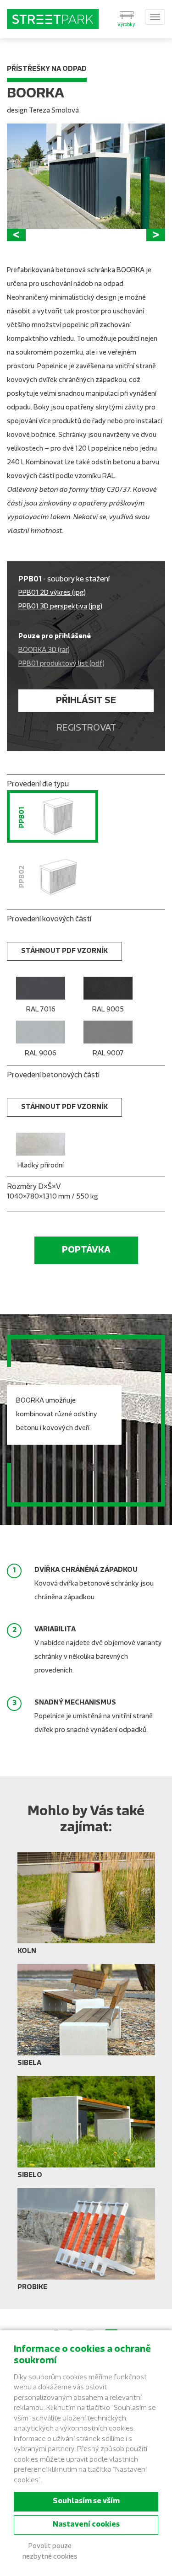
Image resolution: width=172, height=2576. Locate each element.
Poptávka (86, 1250)
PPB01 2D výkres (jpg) (52, 593)
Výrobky (126, 25)
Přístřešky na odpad (47, 69)
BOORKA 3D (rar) (44, 650)
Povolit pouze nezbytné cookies (50, 2552)
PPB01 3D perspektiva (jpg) (60, 607)
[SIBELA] (86, 2019)
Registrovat (86, 728)
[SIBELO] (86, 2131)
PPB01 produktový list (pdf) (61, 664)
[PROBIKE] (86, 2243)
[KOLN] (86, 1907)
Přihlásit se (86, 701)
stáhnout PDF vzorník (64, 951)
